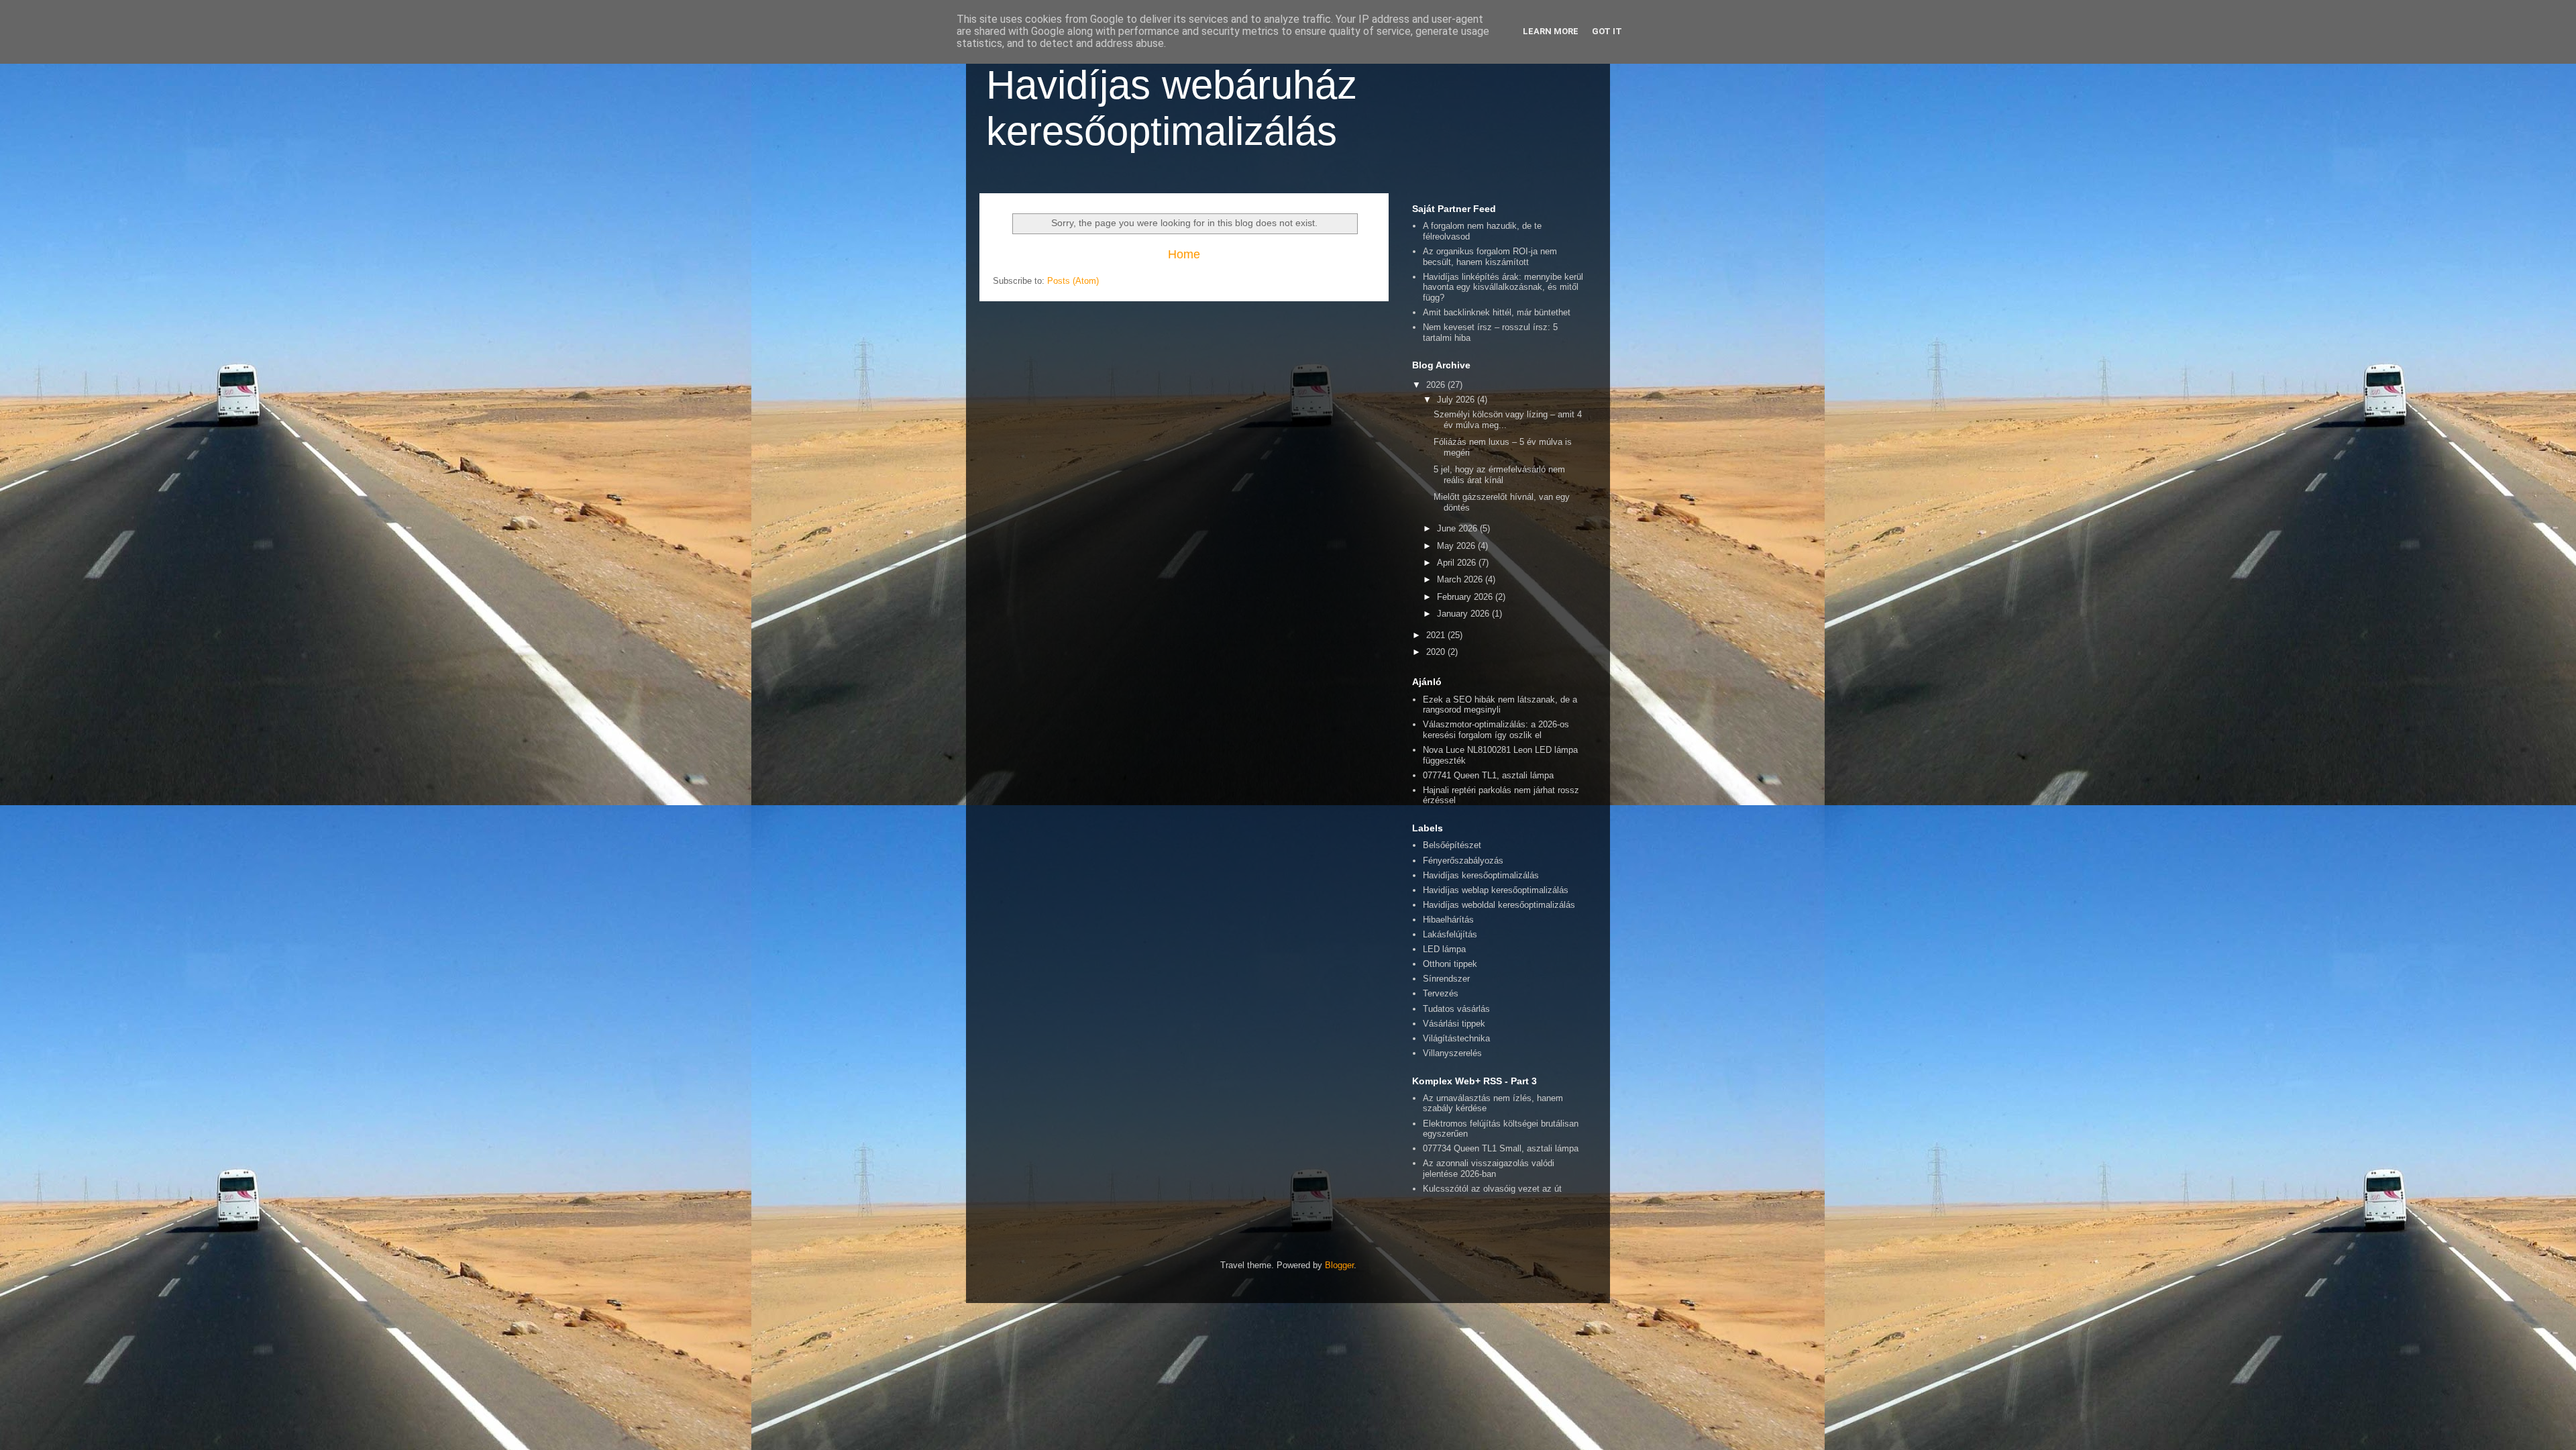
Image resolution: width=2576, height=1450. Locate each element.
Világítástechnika (1456, 1038)
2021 (1437, 635)
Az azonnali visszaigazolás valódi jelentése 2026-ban (1489, 1169)
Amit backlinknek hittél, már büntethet (1497, 312)
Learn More (1551, 31)
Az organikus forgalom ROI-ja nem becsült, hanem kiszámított (1490, 257)
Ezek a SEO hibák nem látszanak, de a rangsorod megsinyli (1500, 705)
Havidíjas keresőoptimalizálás (1481, 875)
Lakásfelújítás (1450, 934)
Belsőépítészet (1452, 845)
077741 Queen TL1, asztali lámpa (1488, 775)
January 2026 (1464, 614)
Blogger (1339, 1265)
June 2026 (1458, 528)
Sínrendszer (1446, 979)
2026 (1437, 385)
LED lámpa (1444, 949)
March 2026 (1461, 579)
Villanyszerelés (1452, 1053)
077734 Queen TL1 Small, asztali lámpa (1501, 1148)
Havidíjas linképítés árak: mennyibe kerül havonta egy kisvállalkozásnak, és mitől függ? (1503, 287)
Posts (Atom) (1073, 281)
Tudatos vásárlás (1456, 1009)
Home (1184, 254)
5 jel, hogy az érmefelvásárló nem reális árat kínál (1499, 475)
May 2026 (1457, 546)
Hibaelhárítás (1448, 920)
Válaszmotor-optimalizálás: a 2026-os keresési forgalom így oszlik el (1496, 730)
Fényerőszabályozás (1463, 861)
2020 (1437, 652)
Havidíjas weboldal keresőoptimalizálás (1499, 905)
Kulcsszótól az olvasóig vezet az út (1492, 1189)
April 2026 (1458, 563)
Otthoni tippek (1450, 964)
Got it (1607, 31)
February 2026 (1466, 597)
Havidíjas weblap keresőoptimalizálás (1496, 890)
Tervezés (1441, 993)
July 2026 (1457, 400)
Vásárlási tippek (1454, 1024)
